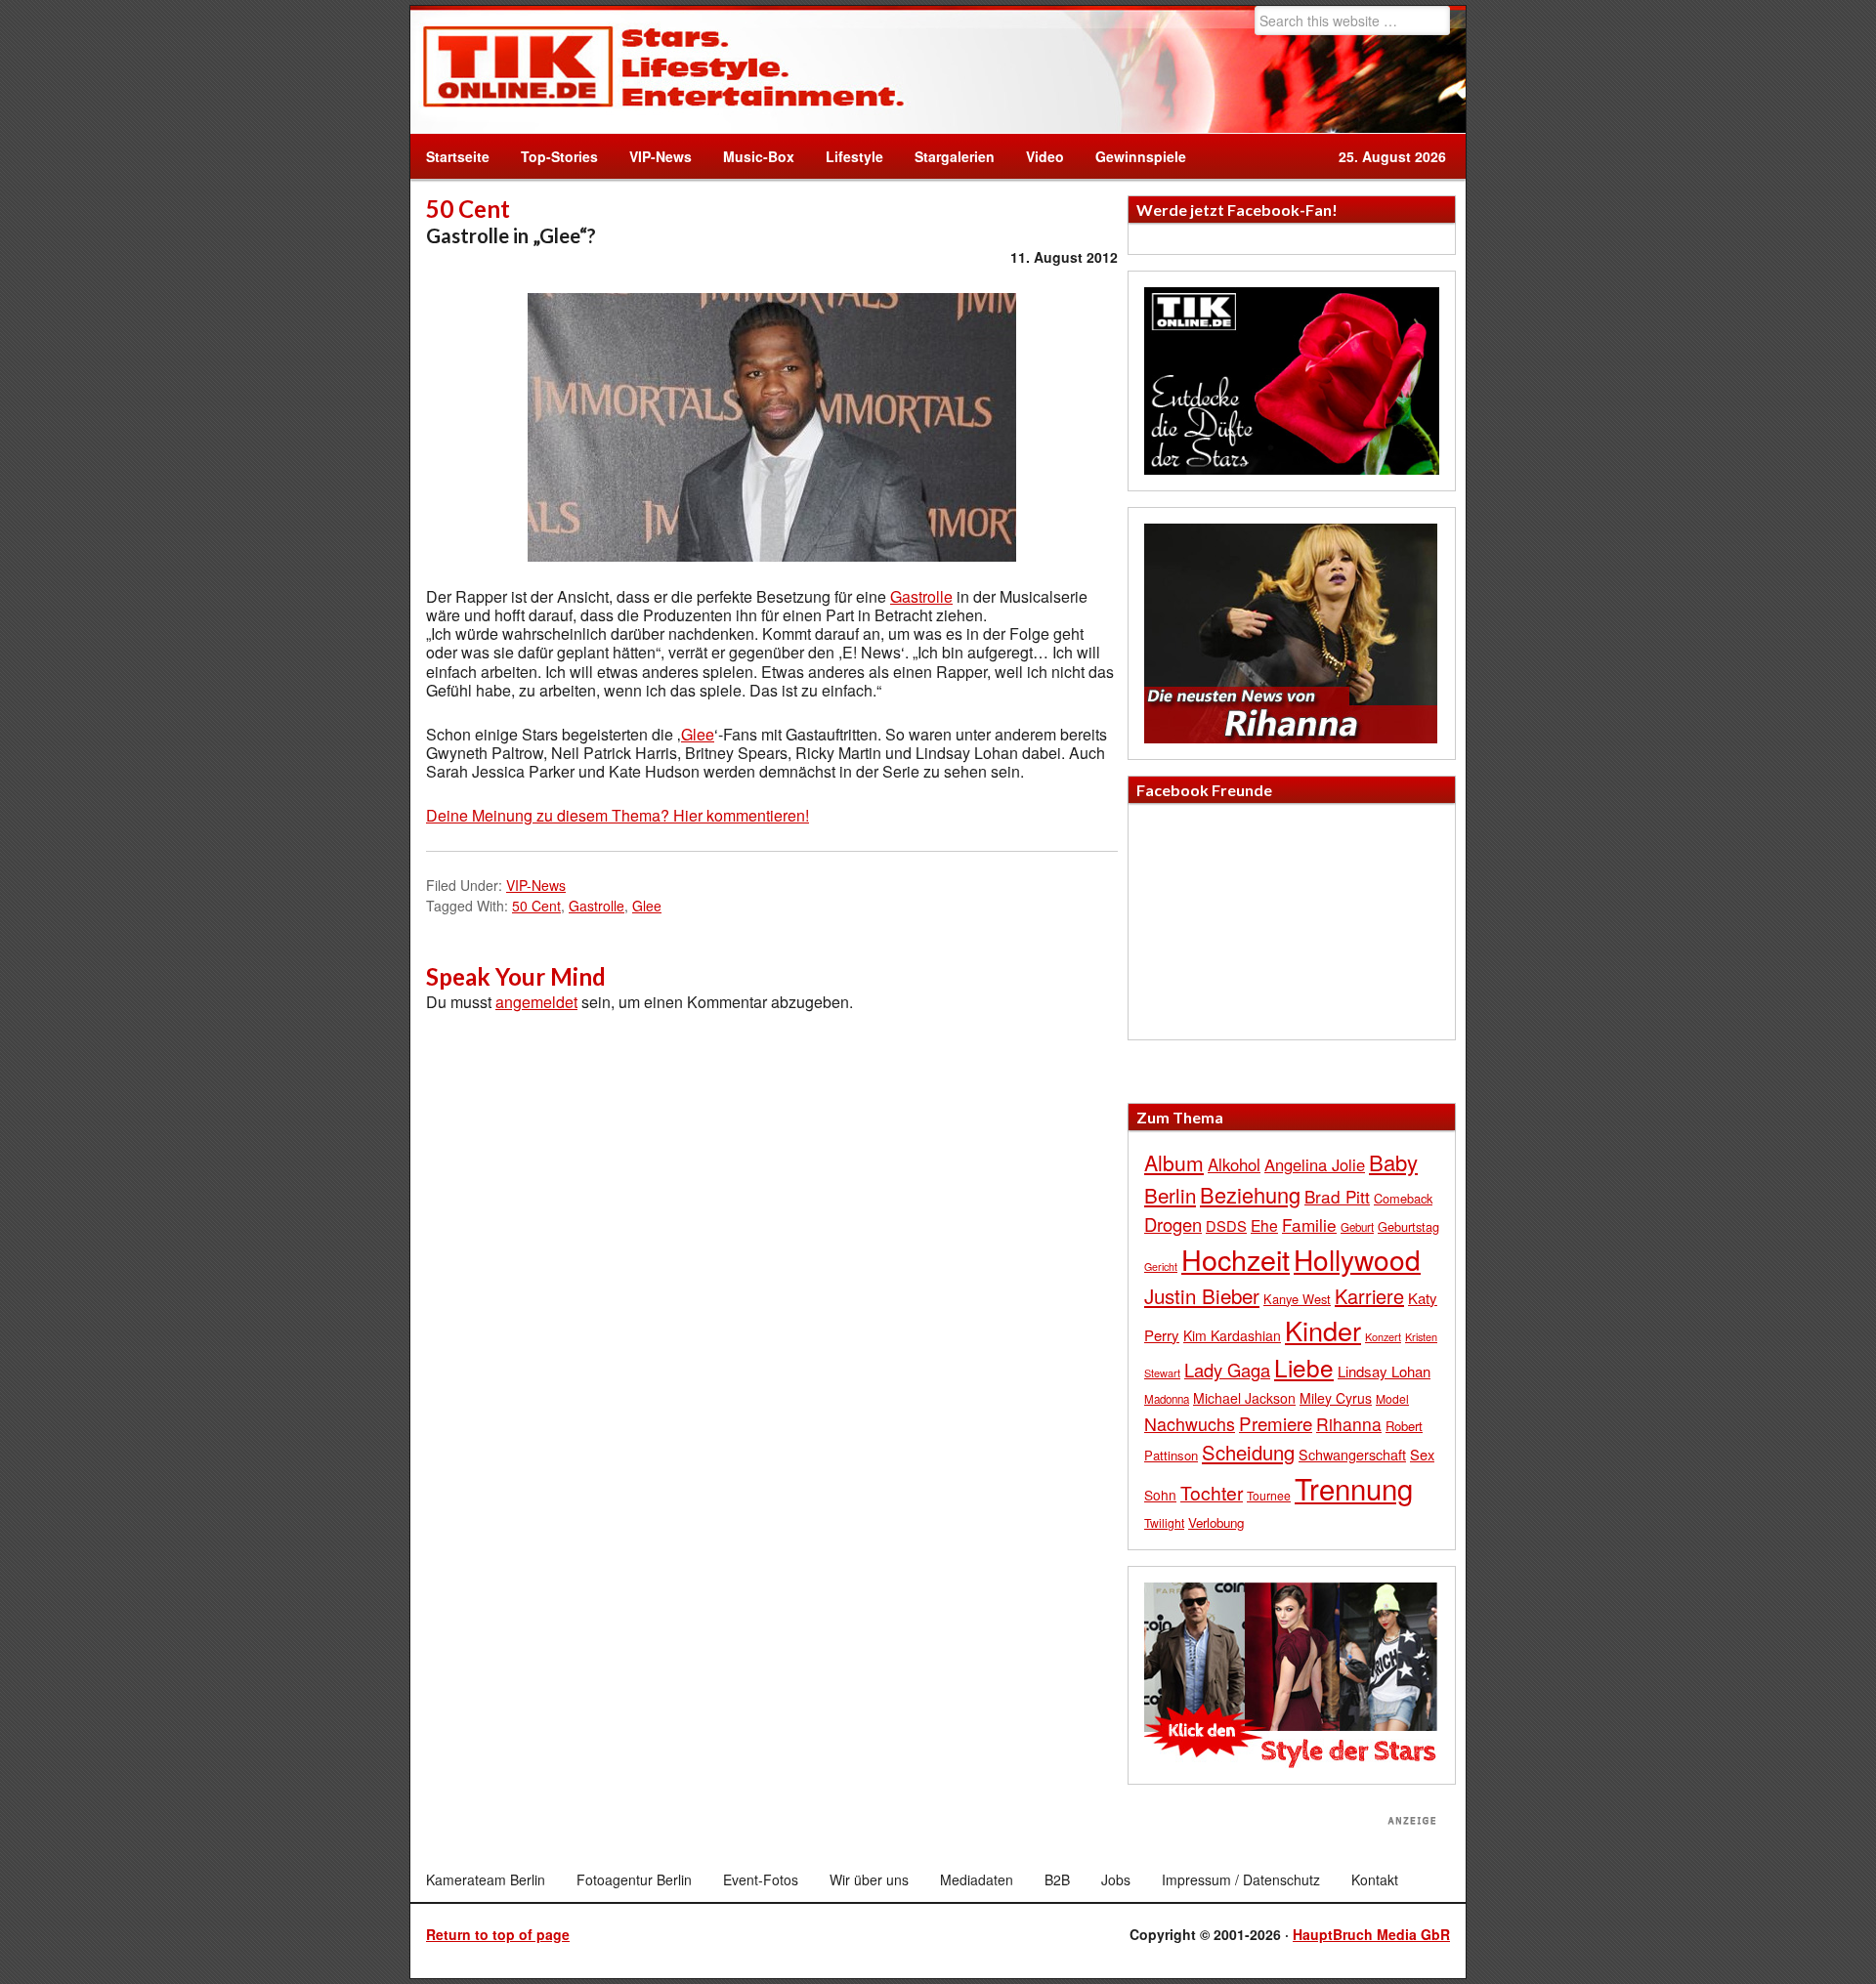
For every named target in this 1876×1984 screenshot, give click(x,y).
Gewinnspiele (1141, 156)
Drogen (1173, 1224)
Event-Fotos (761, 1879)
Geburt (1357, 1227)
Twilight (1164, 1522)
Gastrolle (921, 596)
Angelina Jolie (1315, 1164)
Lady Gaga (1227, 1370)
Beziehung (1250, 1194)
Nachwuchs (1190, 1424)
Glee (698, 734)
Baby (1393, 1162)
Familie (1309, 1224)
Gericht (1161, 1266)
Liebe (1304, 1367)
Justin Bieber (1202, 1295)
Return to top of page (498, 1934)
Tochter (1212, 1493)
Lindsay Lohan (1384, 1371)
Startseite (458, 156)
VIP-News (661, 156)
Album (1174, 1162)
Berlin (1170, 1195)
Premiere (1276, 1423)
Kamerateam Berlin (486, 1879)
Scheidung (1248, 1452)
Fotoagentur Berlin (634, 1879)
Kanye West (1297, 1299)
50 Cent (536, 906)
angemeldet (536, 1002)
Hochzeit (1236, 1259)
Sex (1422, 1454)
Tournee (1269, 1495)
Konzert (1383, 1336)
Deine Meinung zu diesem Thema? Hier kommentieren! (618, 815)
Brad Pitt (1337, 1196)
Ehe (1264, 1225)
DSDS (1226, 1225)
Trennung (1354, 1488)
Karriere (1369, 1296)
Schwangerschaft (1352, 1454)
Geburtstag (1408, 1226)
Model (1392, 1398)
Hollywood (1357, 1259)
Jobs (1116, 1879)
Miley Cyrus (1336, 1398)
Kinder (1323, 1330)
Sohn (1160, 1495)
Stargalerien (955, 156)
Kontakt (1375, 1879)
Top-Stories (559, 156)
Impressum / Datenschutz (1241, 1879)
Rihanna (1349, 1424)
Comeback (1403, 1198)
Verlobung (1216, 1522)
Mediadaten (977, 1879)
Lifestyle (847, 156)
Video (1037, 156)
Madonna (1167, 1399)
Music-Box (751, 156)
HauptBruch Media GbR (1371, 1934)
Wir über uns (869, 1879)
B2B (1057, 1879)
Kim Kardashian (1232, 1335)
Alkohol (1234, 1164)
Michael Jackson (1244, 1398)
